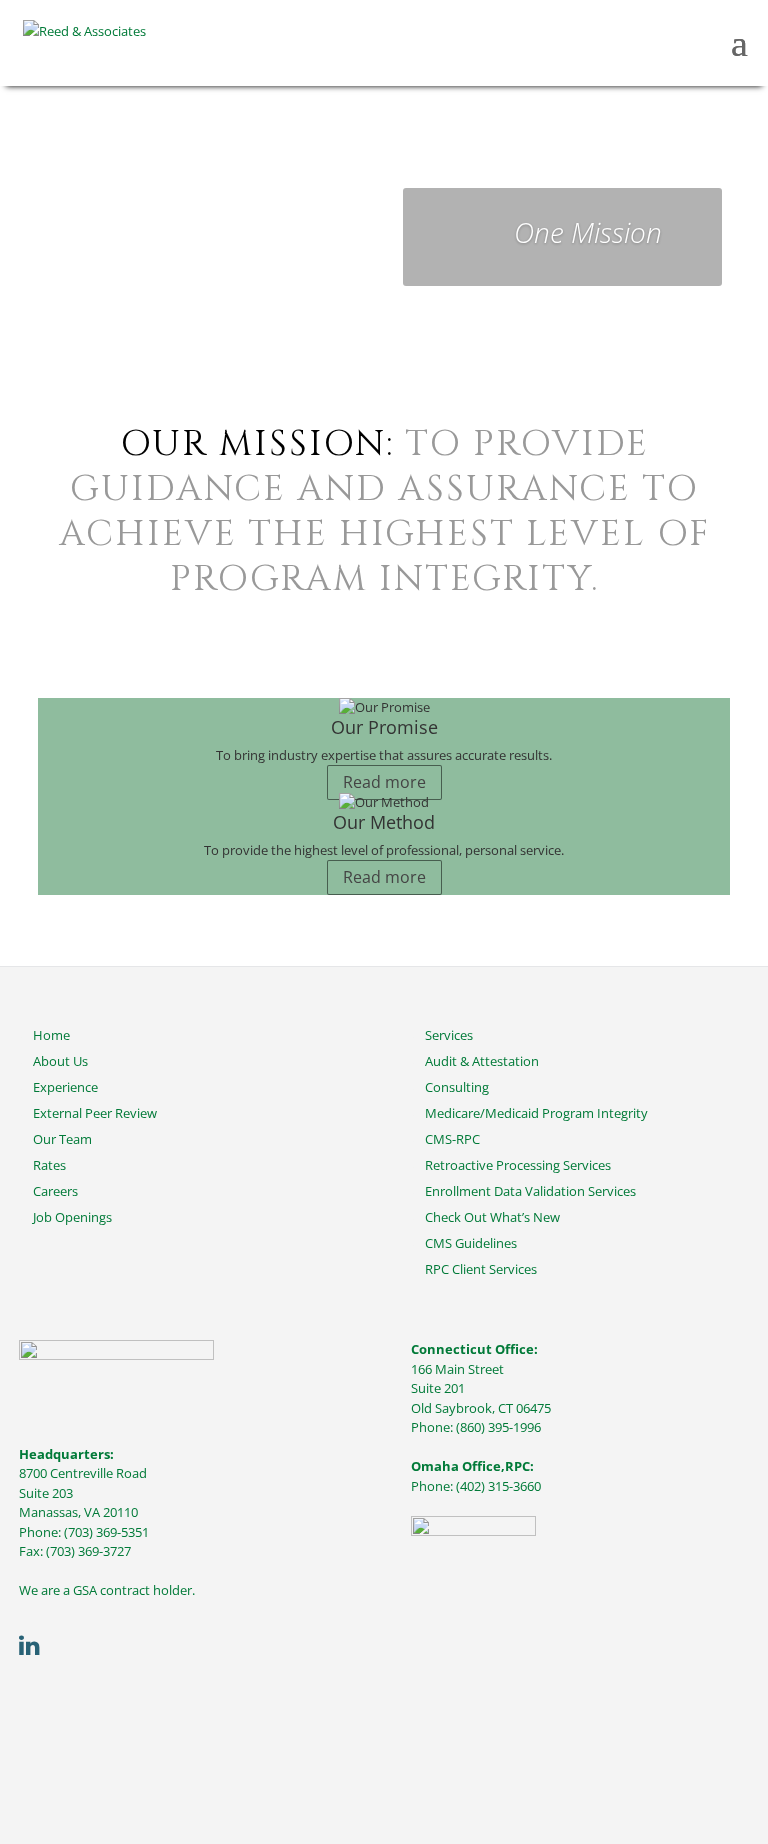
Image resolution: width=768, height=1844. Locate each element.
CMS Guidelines (471, 1243)
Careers (55, 1191)
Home (51, 1035)
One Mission (588, 232)
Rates (49, 1165)
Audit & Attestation (482, 1061)
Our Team (62, 1139)
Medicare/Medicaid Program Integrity (536, 1113)
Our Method (384, 822)
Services (449, 1035)
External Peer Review (95, 1113)
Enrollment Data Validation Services (530, 1191)
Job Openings (72, 1217)
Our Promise (384, 727)
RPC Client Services (481, 1269)
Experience (65, 1087)
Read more (384, 782)
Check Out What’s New (492, 1217)
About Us (60, 1061)
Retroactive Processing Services (518, 1165)
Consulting (457, 1087)
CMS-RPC (452, 1139)
